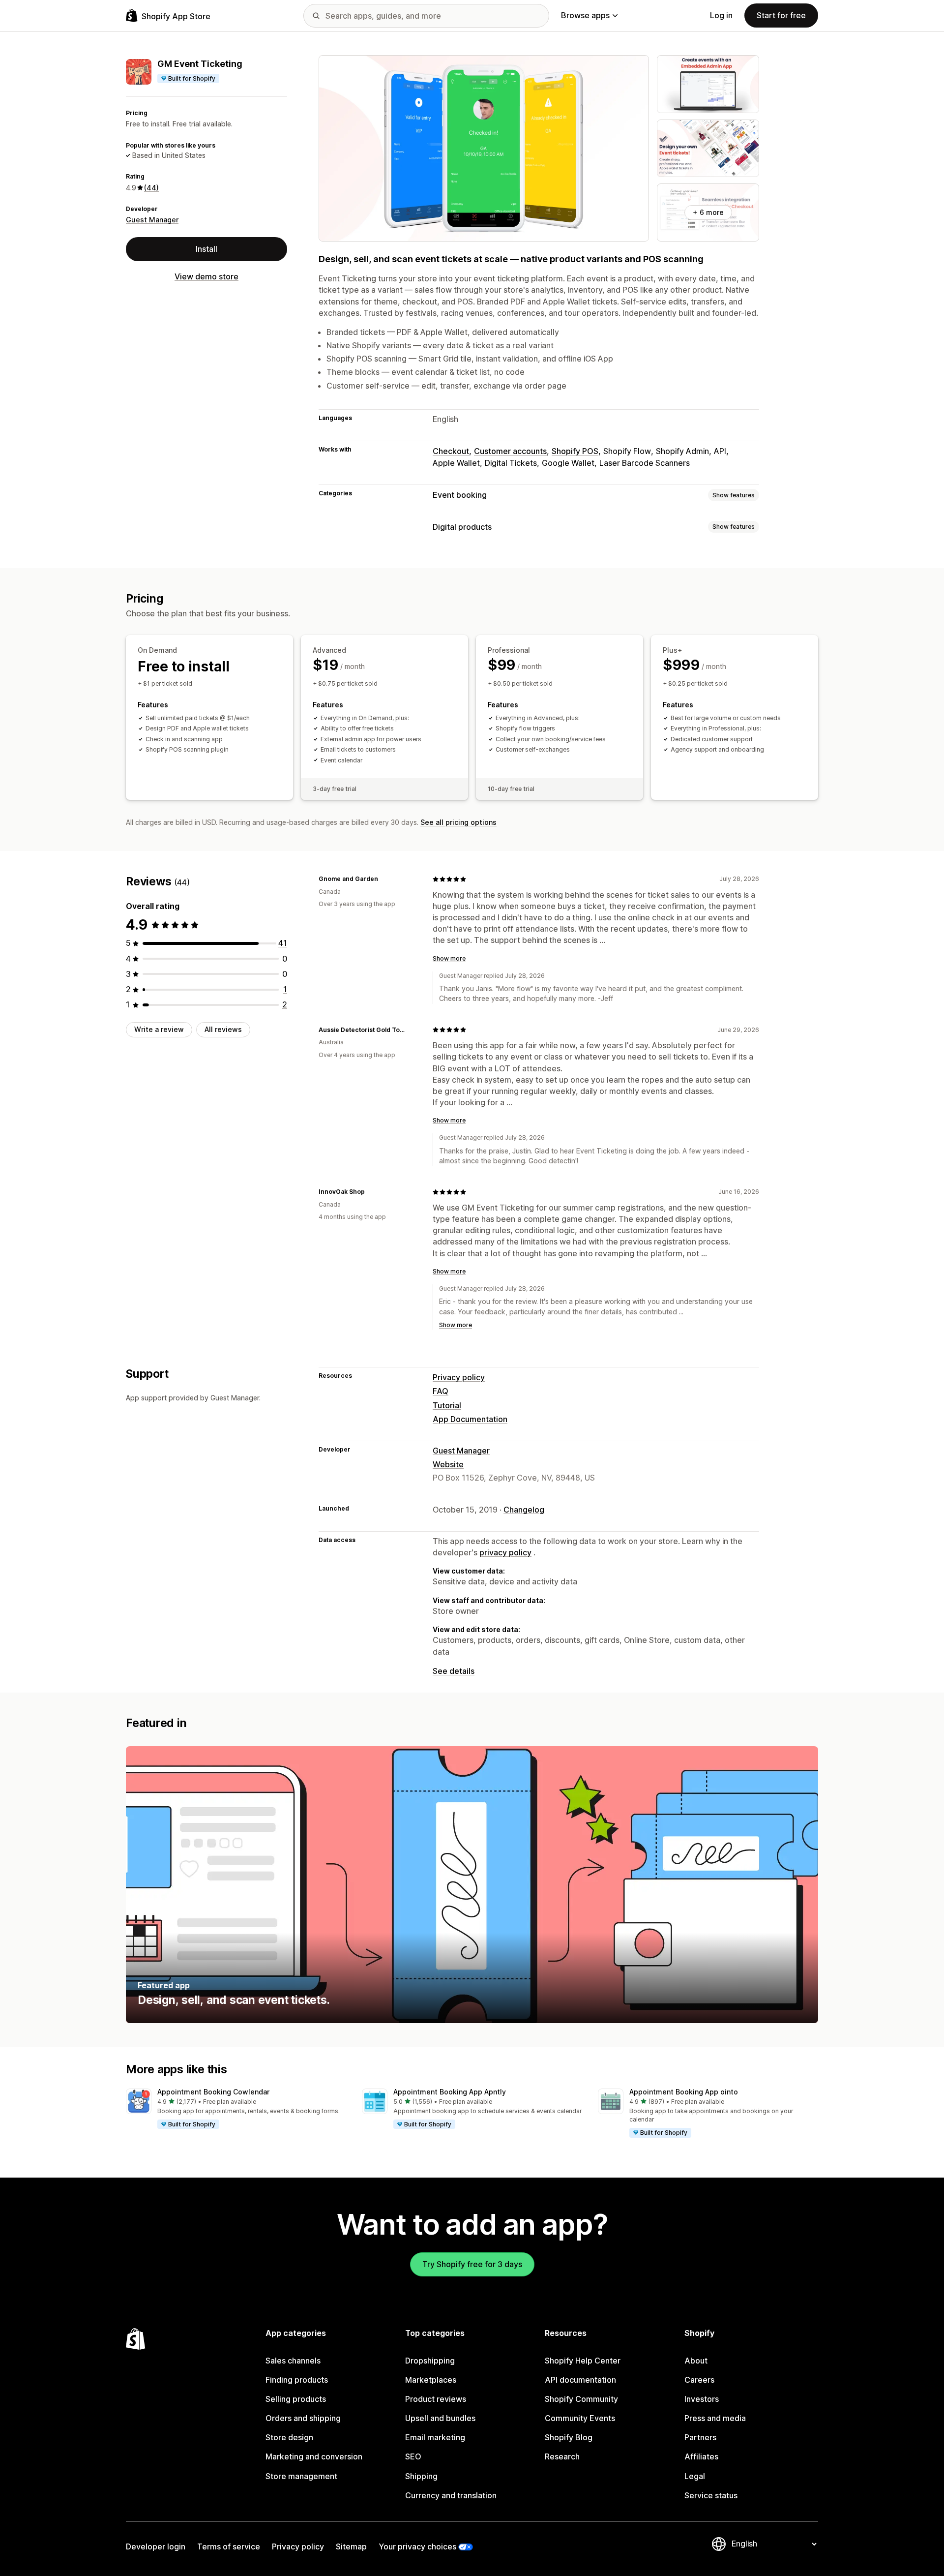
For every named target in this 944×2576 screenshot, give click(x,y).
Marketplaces (431, 2380)
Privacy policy (459, 1377)
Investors (702, 2399)
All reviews (223, 1029)
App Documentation (470, 1419)
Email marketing (435, 2437)
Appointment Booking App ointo (684, 2092)
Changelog (524, 1510)
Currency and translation (451, 2495)
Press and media (715, 2418)
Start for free (781, 15)
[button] (236, 2109)
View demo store (206, 276)
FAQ (441, 1391)
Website (448, 1464)
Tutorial (447, 1405)
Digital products (462, 527)
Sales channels (293, 2361)
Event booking (460, 495)
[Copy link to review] (384, 879)
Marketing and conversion (314, 2456)
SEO (413, 2456)
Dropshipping (430, 2361)
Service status (711, 2495)
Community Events (580, 2418)
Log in (721, 15)
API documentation (580, 2380)
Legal (695, 2476)
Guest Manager (152, 220)
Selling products (296, 2399)
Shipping (421, 2476)
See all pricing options (458, 822)
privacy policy (505, 1552)
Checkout (451, 451)
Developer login (156, 2546)
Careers (699, 2380)
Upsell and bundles (440, 2418)
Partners (700, 2437)
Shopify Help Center (583, 2361)
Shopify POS (575, 451)
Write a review (159, 1029)
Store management (301, 2476)
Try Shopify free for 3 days (472, 2264)
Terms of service (229, 2546)
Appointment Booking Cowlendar (213, 2092)
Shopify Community (581, 2399)
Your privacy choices (417, 2546)
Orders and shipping (303, 2418)
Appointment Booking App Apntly (450, 2092)
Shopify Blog (569, 2437)
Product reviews (436, 2399)
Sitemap (351, 2546)
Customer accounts (510, 451)
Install (206, 249)
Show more (449, 958)
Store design (289, 2437)
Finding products (297, 2380)
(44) (151, 188)
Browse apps (585, 15)
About (696, 2361)
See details (454, 1671)
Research (562, 2456)
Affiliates (701, 2456)
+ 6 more (708, 212)
